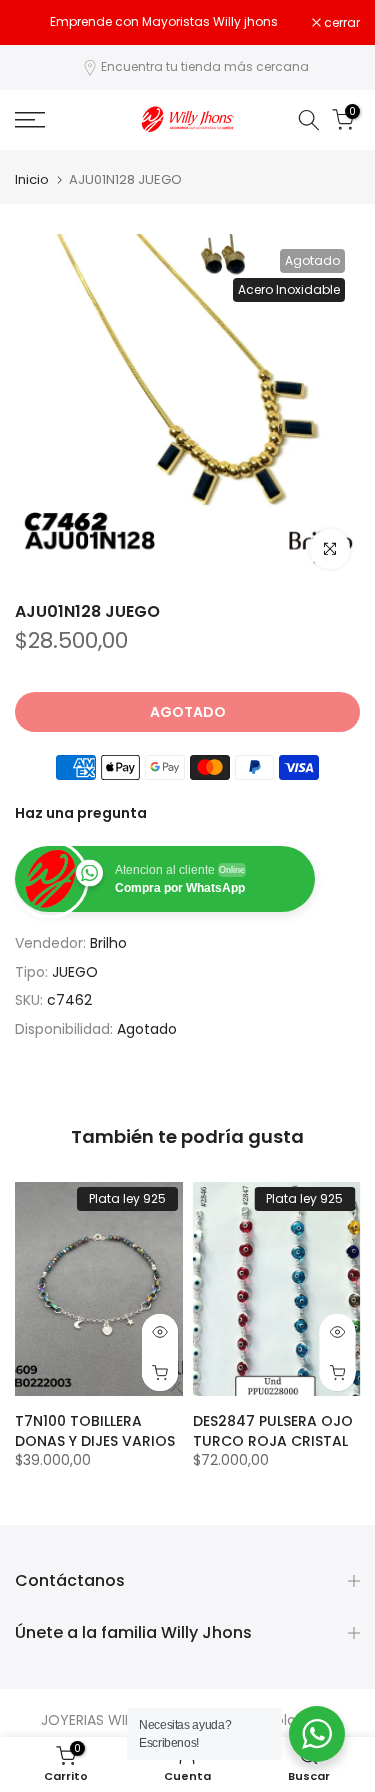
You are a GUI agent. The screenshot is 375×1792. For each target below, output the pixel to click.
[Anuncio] (163, 22)
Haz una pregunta (81, 813)
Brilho (108, 943)
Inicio (32, 179)
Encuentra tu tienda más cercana (205, 66)
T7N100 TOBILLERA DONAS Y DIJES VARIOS (95, 1431)
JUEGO (75, 972)
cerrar (340, 23)
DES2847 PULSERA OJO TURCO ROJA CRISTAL (273, 1431)
